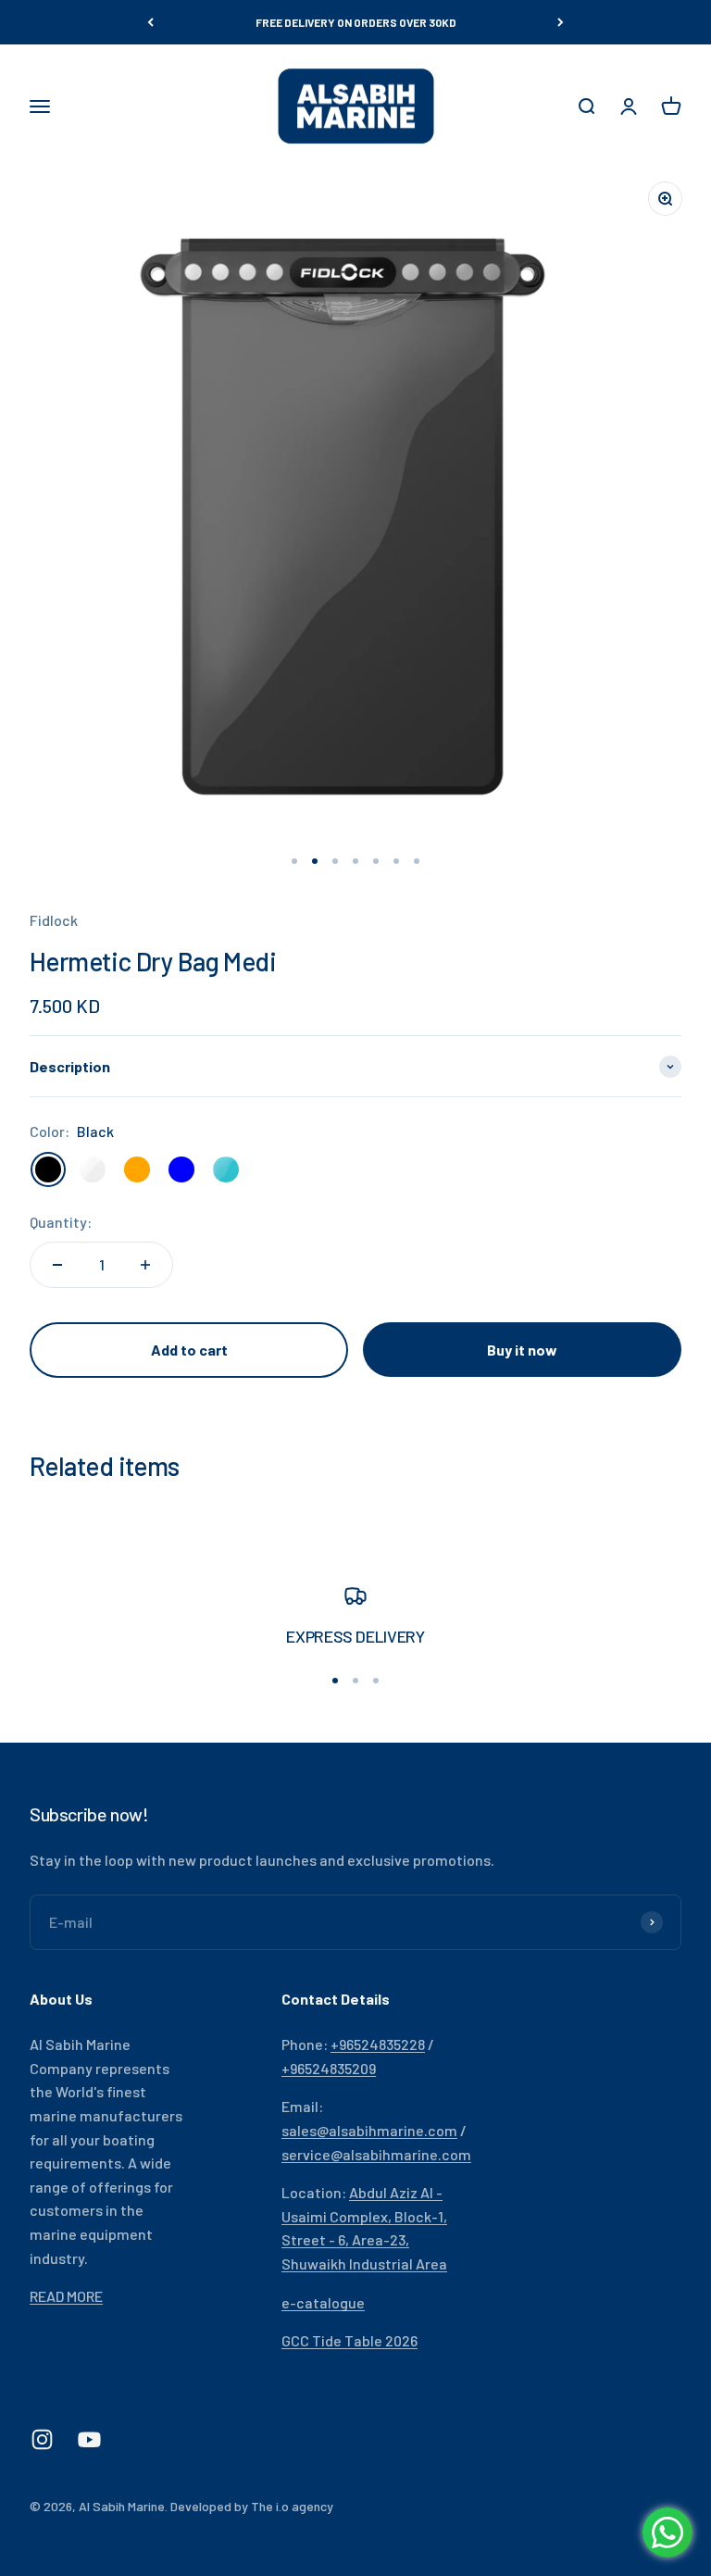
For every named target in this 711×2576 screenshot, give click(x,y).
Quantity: (61, 1222)
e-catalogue (323, 2302)
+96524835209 (329, 2068)
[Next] (561, 22)
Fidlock (54, 920)
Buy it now (522, 1350)
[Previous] (150, 22)
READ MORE (66, 2296)
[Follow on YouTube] (89, 2439)
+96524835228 (378, 2044)
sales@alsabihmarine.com (369, 2130)
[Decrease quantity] (57, 1265)
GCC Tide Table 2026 (349, 2340)
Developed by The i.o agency (252, 2506)
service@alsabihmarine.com (376, 2154)
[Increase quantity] (145, 1265)
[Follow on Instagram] (42, 2439)
